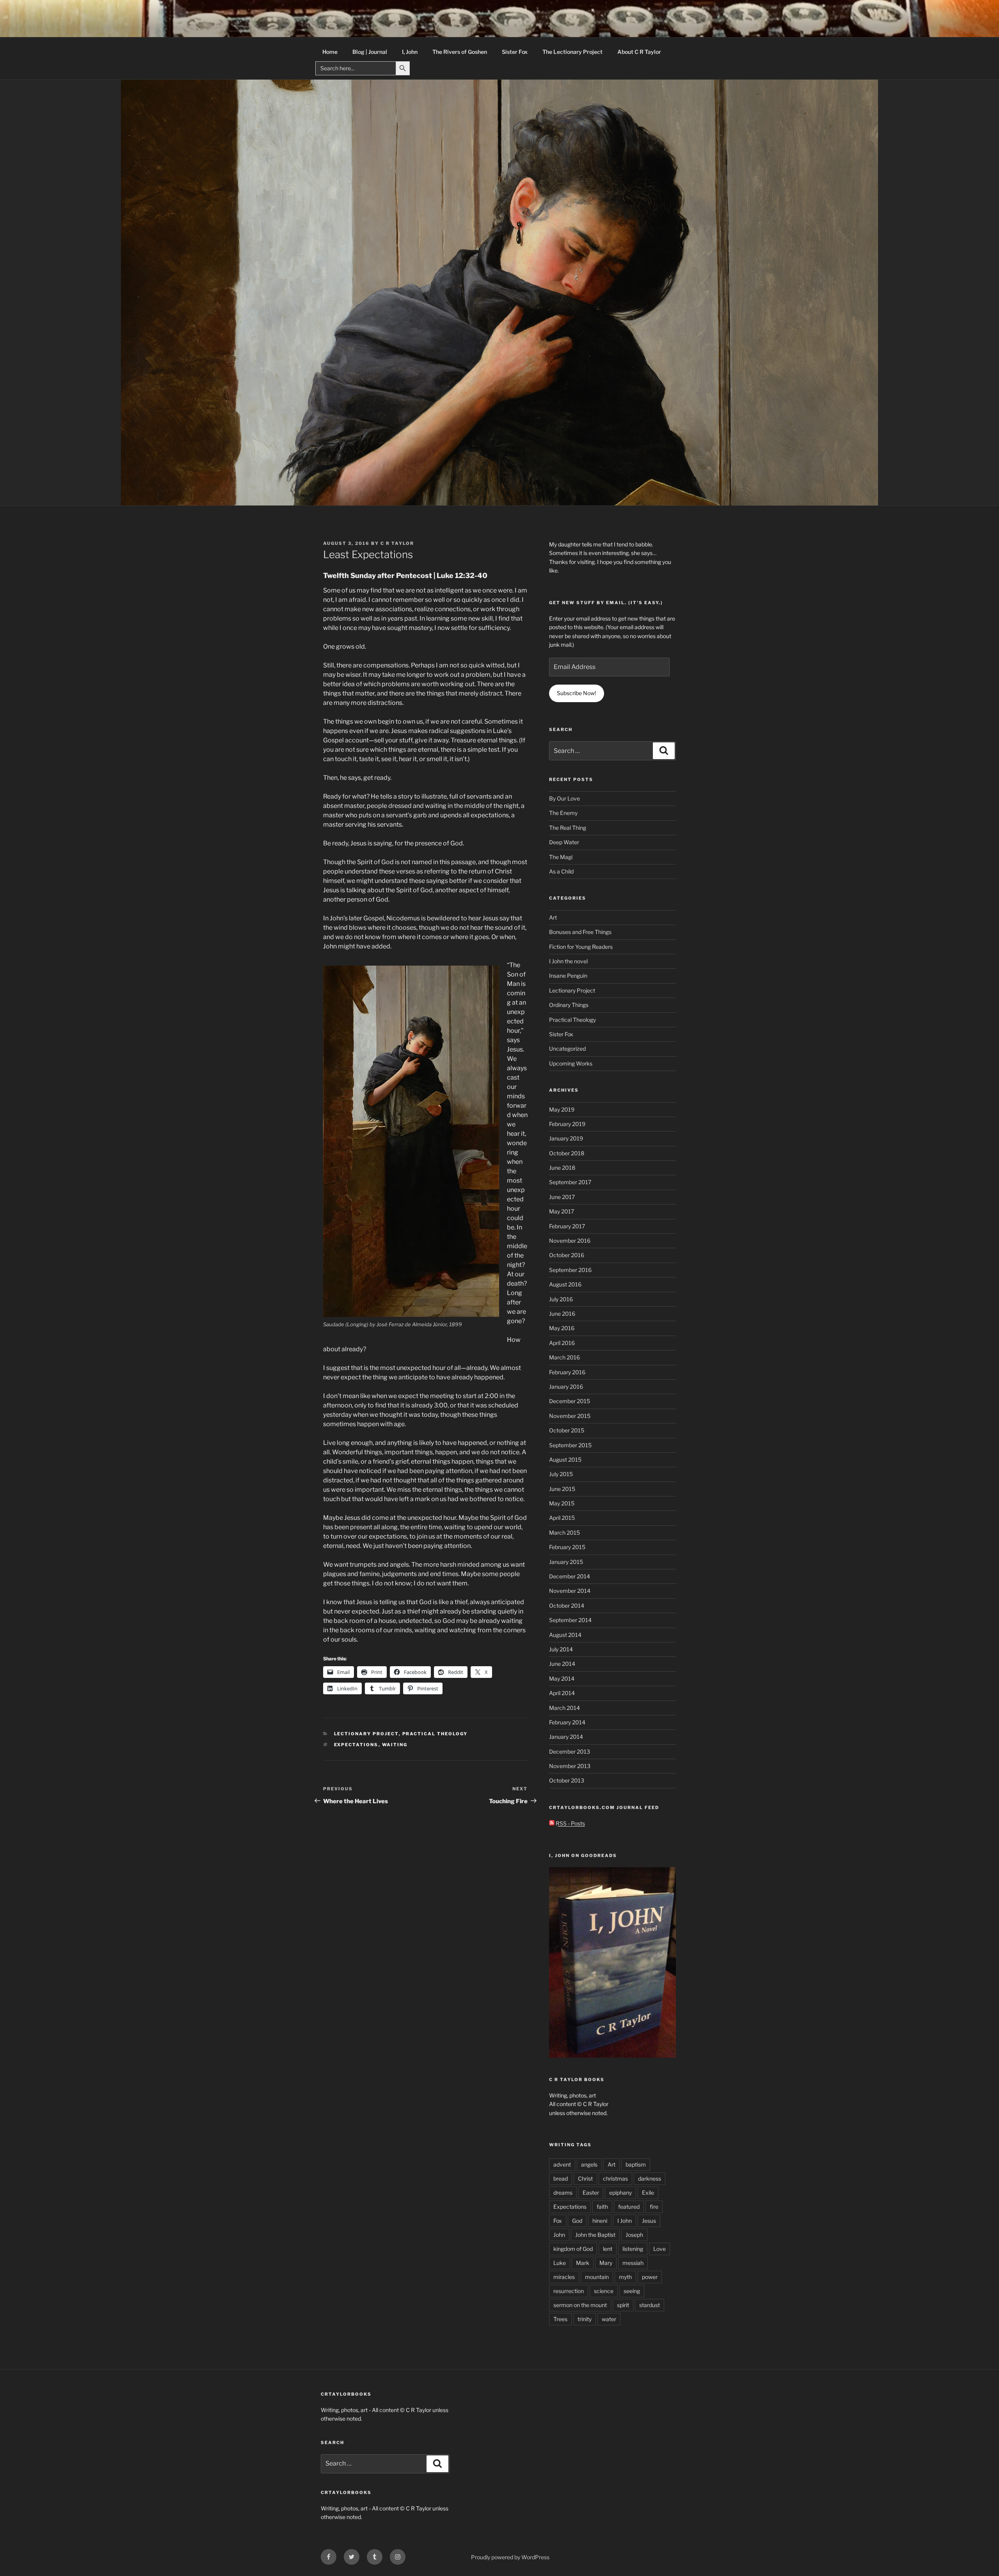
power (650, 2277)
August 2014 (565, 1635)
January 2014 (566, 1737)
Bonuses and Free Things (580, 932)
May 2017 (562, 1211)
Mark (583, 2263)
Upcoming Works (571, 1063)
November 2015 (570, 1416)
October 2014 (567, 1606)
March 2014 (564, 1708)
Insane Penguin (568, 976)
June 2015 (562, 1489)
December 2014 (570, 1576)
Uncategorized (567, 1049)
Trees (560, 2319)
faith (602, 2207)
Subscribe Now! (576, 693)
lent (608, 2249)
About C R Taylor (639, 52)
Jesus (649, 2221)
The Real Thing (568, 828)
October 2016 (567, 1255)
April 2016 (562, 1343)
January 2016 (566, 1387)
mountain (597, 2277)
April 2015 (562, 1518)
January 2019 (566, 1138)
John (559, 2235)
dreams (563, 2193)
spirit (623, 2305)
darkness (650, 2178)
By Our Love (564, 798)
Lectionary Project (366, 1734)
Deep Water (564, 842)
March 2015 (564, 1533)
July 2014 (561, 1649)
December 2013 (570, 1751)
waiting (395, 1745)
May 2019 (562, 1109)
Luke (560, 2263)
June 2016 (562, 1314)
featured (629, 2207)
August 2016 (565, 1284)
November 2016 (570, 1241)
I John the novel (568, 961)
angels (589, 2164)
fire (654, 2207)
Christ (585, 2178)
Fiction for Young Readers (581, 947)
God (577, 2221)
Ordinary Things (569, 1005)
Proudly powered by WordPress (510, 2557)
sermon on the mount (580, 2305)
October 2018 (567, 1153)
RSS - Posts (570, 1823)
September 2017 (570, 1182)
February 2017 (567, 1226)
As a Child (561, 871)
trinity (585, 2319)
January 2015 (566, 1562)
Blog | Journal (370, 52)
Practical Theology (435, 1734)
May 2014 (562, 1678)
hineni (600, 2221)
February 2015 (567, 1547)
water (609, 2319)
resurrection (569, 2291)
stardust (650, 2305)
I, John (410, 52)
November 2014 (570, 1591)
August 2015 (565, 1460)
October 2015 (567, 1430)
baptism (636, 2164)
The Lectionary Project (572, 52)
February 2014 (567, 1722)
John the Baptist (595, 2235)
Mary (606, 2263)
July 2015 (561, 1474)
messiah (633, 2263)
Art (553, 917)
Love (659, 2249)
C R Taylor (397, 543)
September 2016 (570, 1270)
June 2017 (562, 1197)
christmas (615, 2178)
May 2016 (562, 1328)
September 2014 (570, 1620)
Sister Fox (515, 52)
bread (561, 2178)
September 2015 (570, 1445)
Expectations (356, 1745)
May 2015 (562, 1503)
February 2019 (567, 1124)
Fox (558, 2221)
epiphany (620, 2193)
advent (562, 2164)
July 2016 (561, 1299)
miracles (564, 2277)
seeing (632, 2291)
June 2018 (562, 1168)
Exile (648, 2193)
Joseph (634, 2235)
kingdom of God (573, 2249)
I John (625, 2221)
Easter (591, 2193)
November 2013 (570, 1766)
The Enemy (563, 813)
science (604, 2291)
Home (330, 52)
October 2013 (567, 1780)
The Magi (561, 857)
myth (625, 2277)
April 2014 (562, 1693)
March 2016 (564, 1357)
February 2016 (567, 1372)
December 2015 (570, 1401)
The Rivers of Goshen (460, 52)
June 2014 (562, 1664)
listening (633, 2249)
